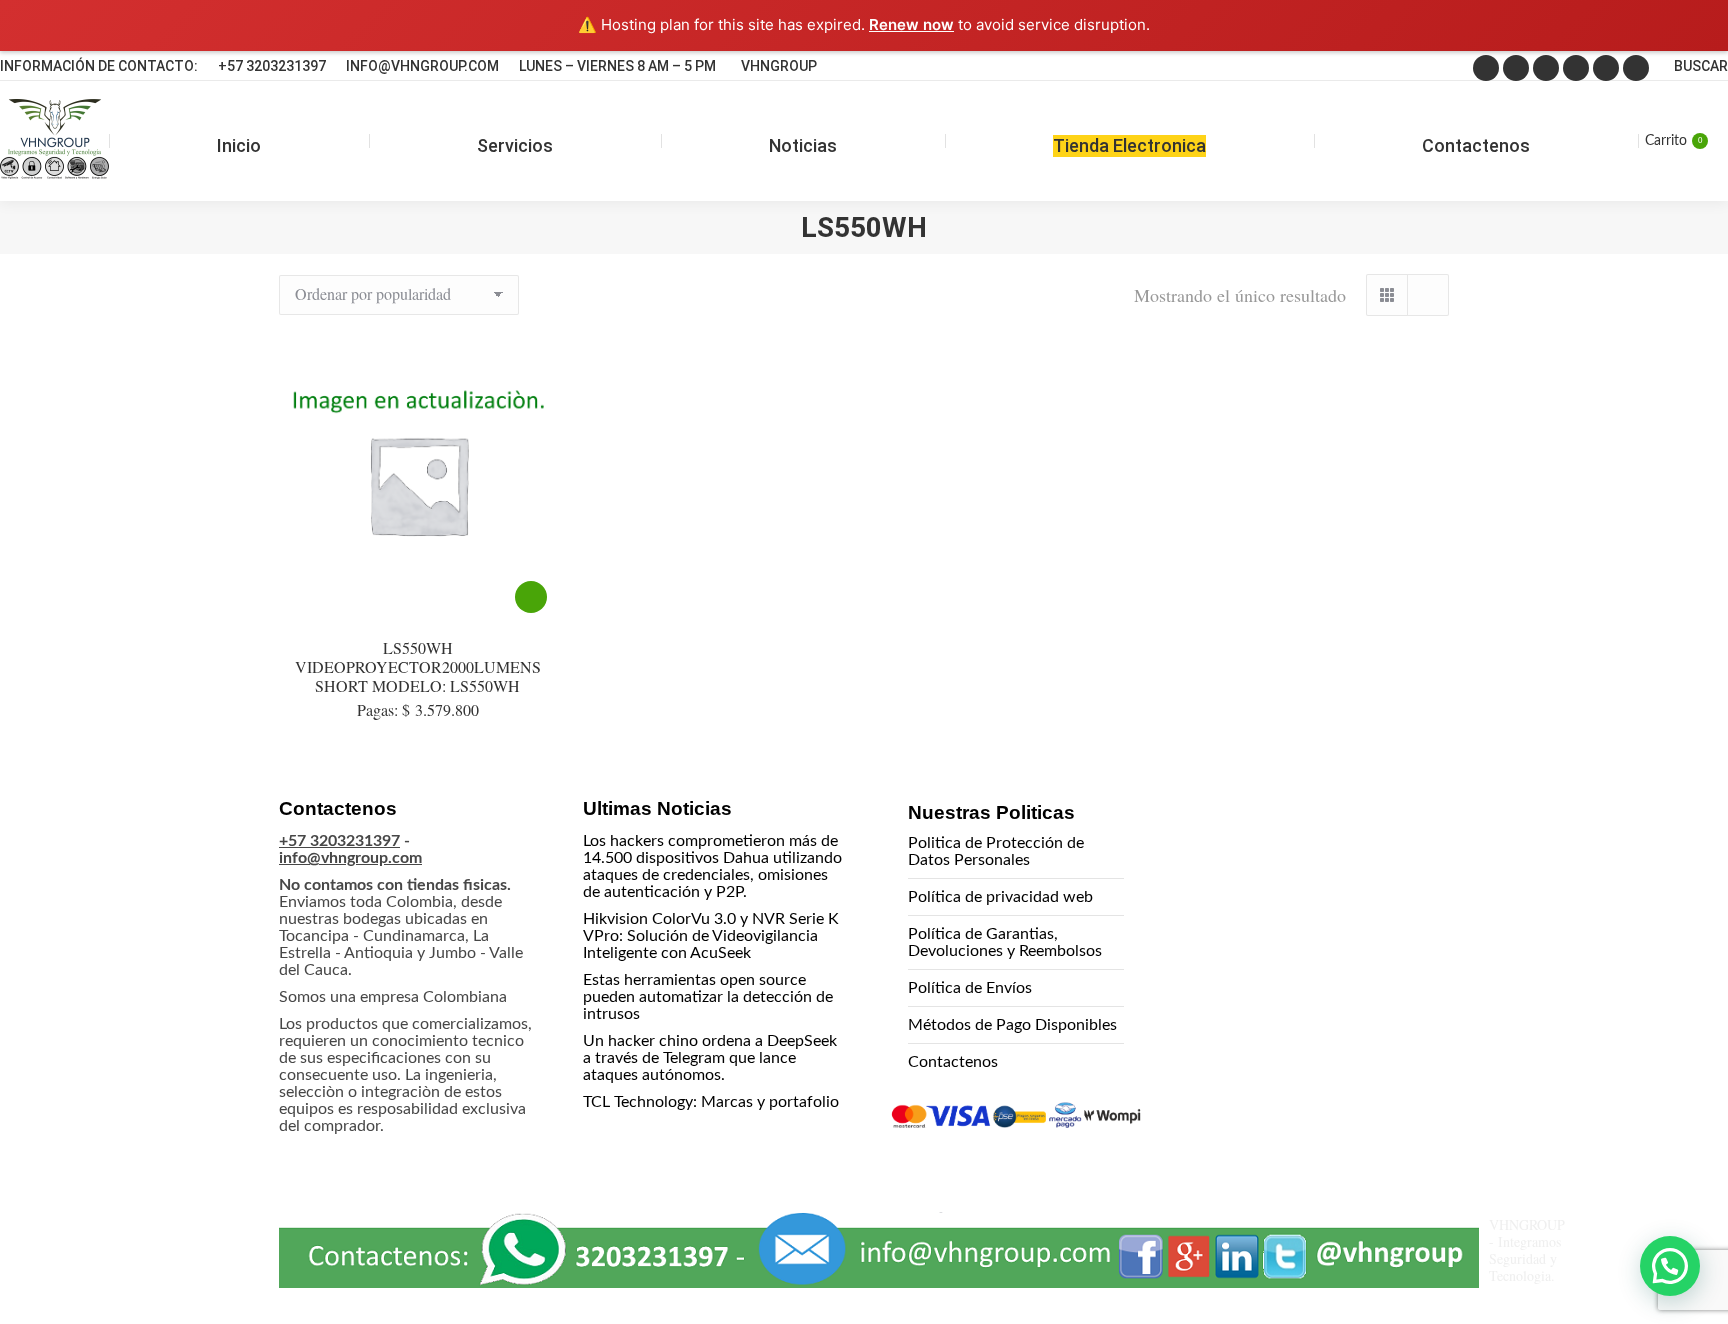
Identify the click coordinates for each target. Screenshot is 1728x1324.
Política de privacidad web (1000, 897)
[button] (1670, 1266)
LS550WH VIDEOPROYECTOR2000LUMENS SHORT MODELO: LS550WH (418, 666)
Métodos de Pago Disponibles (1012, 1025)
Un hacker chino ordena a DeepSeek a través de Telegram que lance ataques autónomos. (710, 1058)
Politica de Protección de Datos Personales (996, 851)
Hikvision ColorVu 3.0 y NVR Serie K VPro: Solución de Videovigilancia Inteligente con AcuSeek (711, 936)
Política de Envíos (970, 988)
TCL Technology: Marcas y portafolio (711, 1102)
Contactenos (953, 1062)
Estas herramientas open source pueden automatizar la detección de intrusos (708, 997)
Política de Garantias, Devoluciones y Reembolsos (1005, 942)
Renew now (911, 24)
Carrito (1673, 141)
